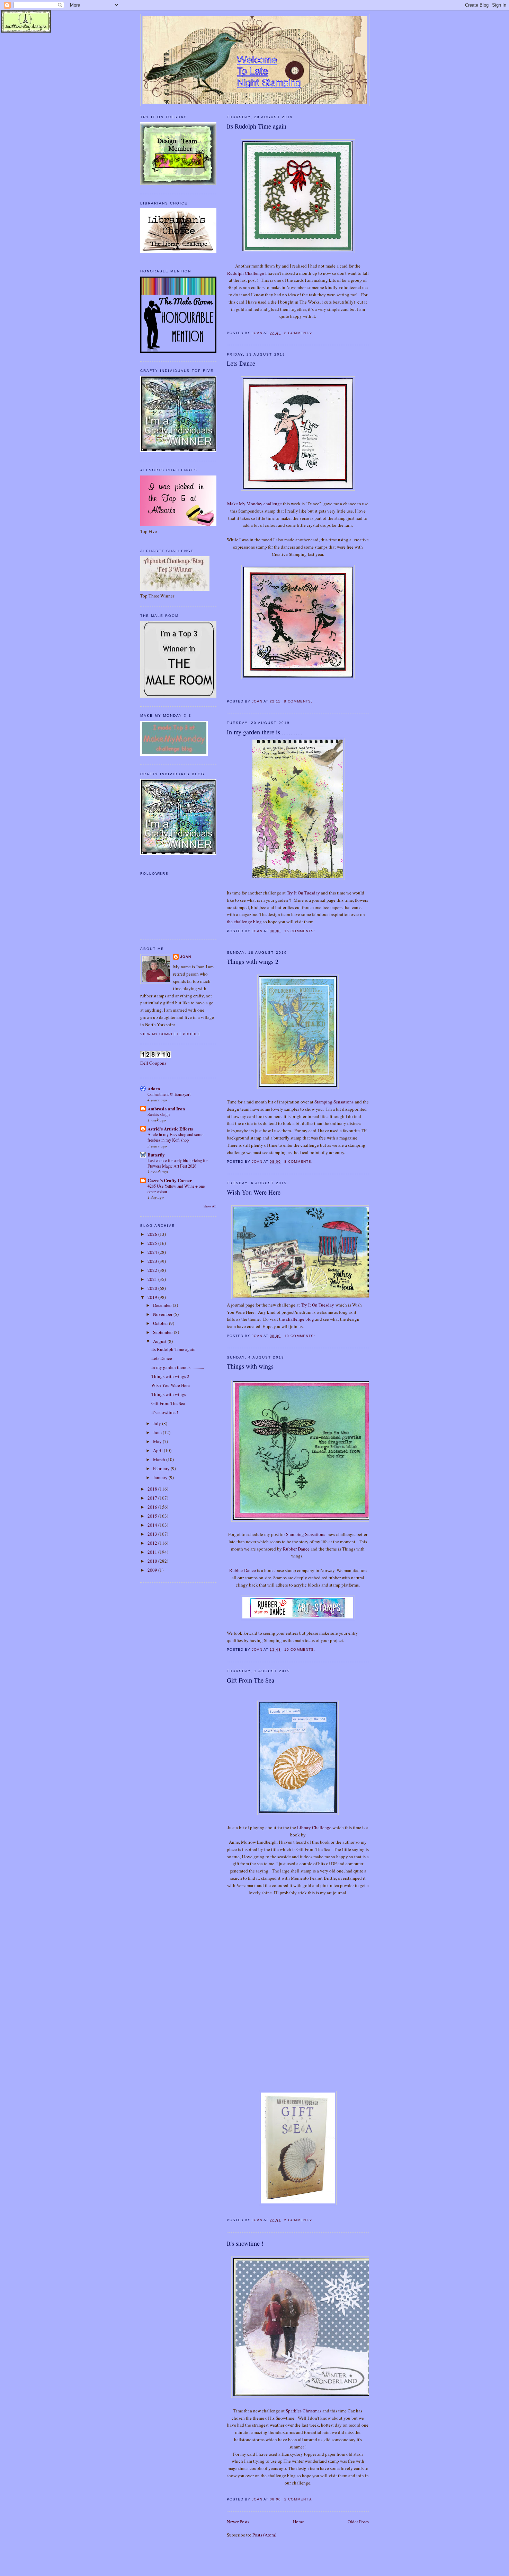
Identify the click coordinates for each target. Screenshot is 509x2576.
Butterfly (156, 1155)
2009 (153, 1570)
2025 (153, 1243)
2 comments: (299, 2499)
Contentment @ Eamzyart (169, 1094)
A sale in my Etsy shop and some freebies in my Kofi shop (175, 1137)
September (163, 1332)
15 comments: (300, 931)
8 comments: (299, 333)
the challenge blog (245, 922)
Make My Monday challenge (254, 504)
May (158, 1441)
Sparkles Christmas (303, 2411)
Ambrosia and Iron (166, 1108)
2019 (153, 1297)
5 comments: (299, 2220)
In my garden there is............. (265, 732)
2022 (153, 1270)
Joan (186, 957)
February (162, 1468)
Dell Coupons (153, 1063)
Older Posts (358, 2522)
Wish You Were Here (254, 1192)
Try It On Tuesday (303, 893)
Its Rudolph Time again (257, 126)
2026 (153, 1234)
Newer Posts (238, 2522)
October (161, 1323)
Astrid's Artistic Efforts (170, 1129)
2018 (153, 1489)
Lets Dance (241, 363)
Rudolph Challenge (246, 273)
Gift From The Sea (251, 1680)
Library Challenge (315, 1827)
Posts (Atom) (264, 2535)
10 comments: (300, 1336)
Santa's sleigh (159, 1114)
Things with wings (250, 1366)
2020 (153, 1288)
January (161, 1477)
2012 (153, 1543)
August (160, 1341)
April (158, 1450)
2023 (153, 1261)
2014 (153, 1525)
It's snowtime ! (245, 2243)
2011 (153, 1552)
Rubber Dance (296, 1549)
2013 (153, 1534)
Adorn (154, 1088)
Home (298, 2522)
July (158, 1423)
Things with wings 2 (253, 961)
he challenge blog (297, 1319)
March (160, 1459)
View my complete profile (170, 1034)
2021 (153, 1279)
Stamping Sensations (334, 1102)
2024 (153, 1252)
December (163, 1305)
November (163, 1314)
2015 (153, 1516)
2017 (153, 1498)
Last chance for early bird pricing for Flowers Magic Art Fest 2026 (178, 1163)
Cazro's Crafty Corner (170, 1180)
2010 (153, 1561)
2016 (153, 1507)
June (158, 1432)
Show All (210, 1206)
